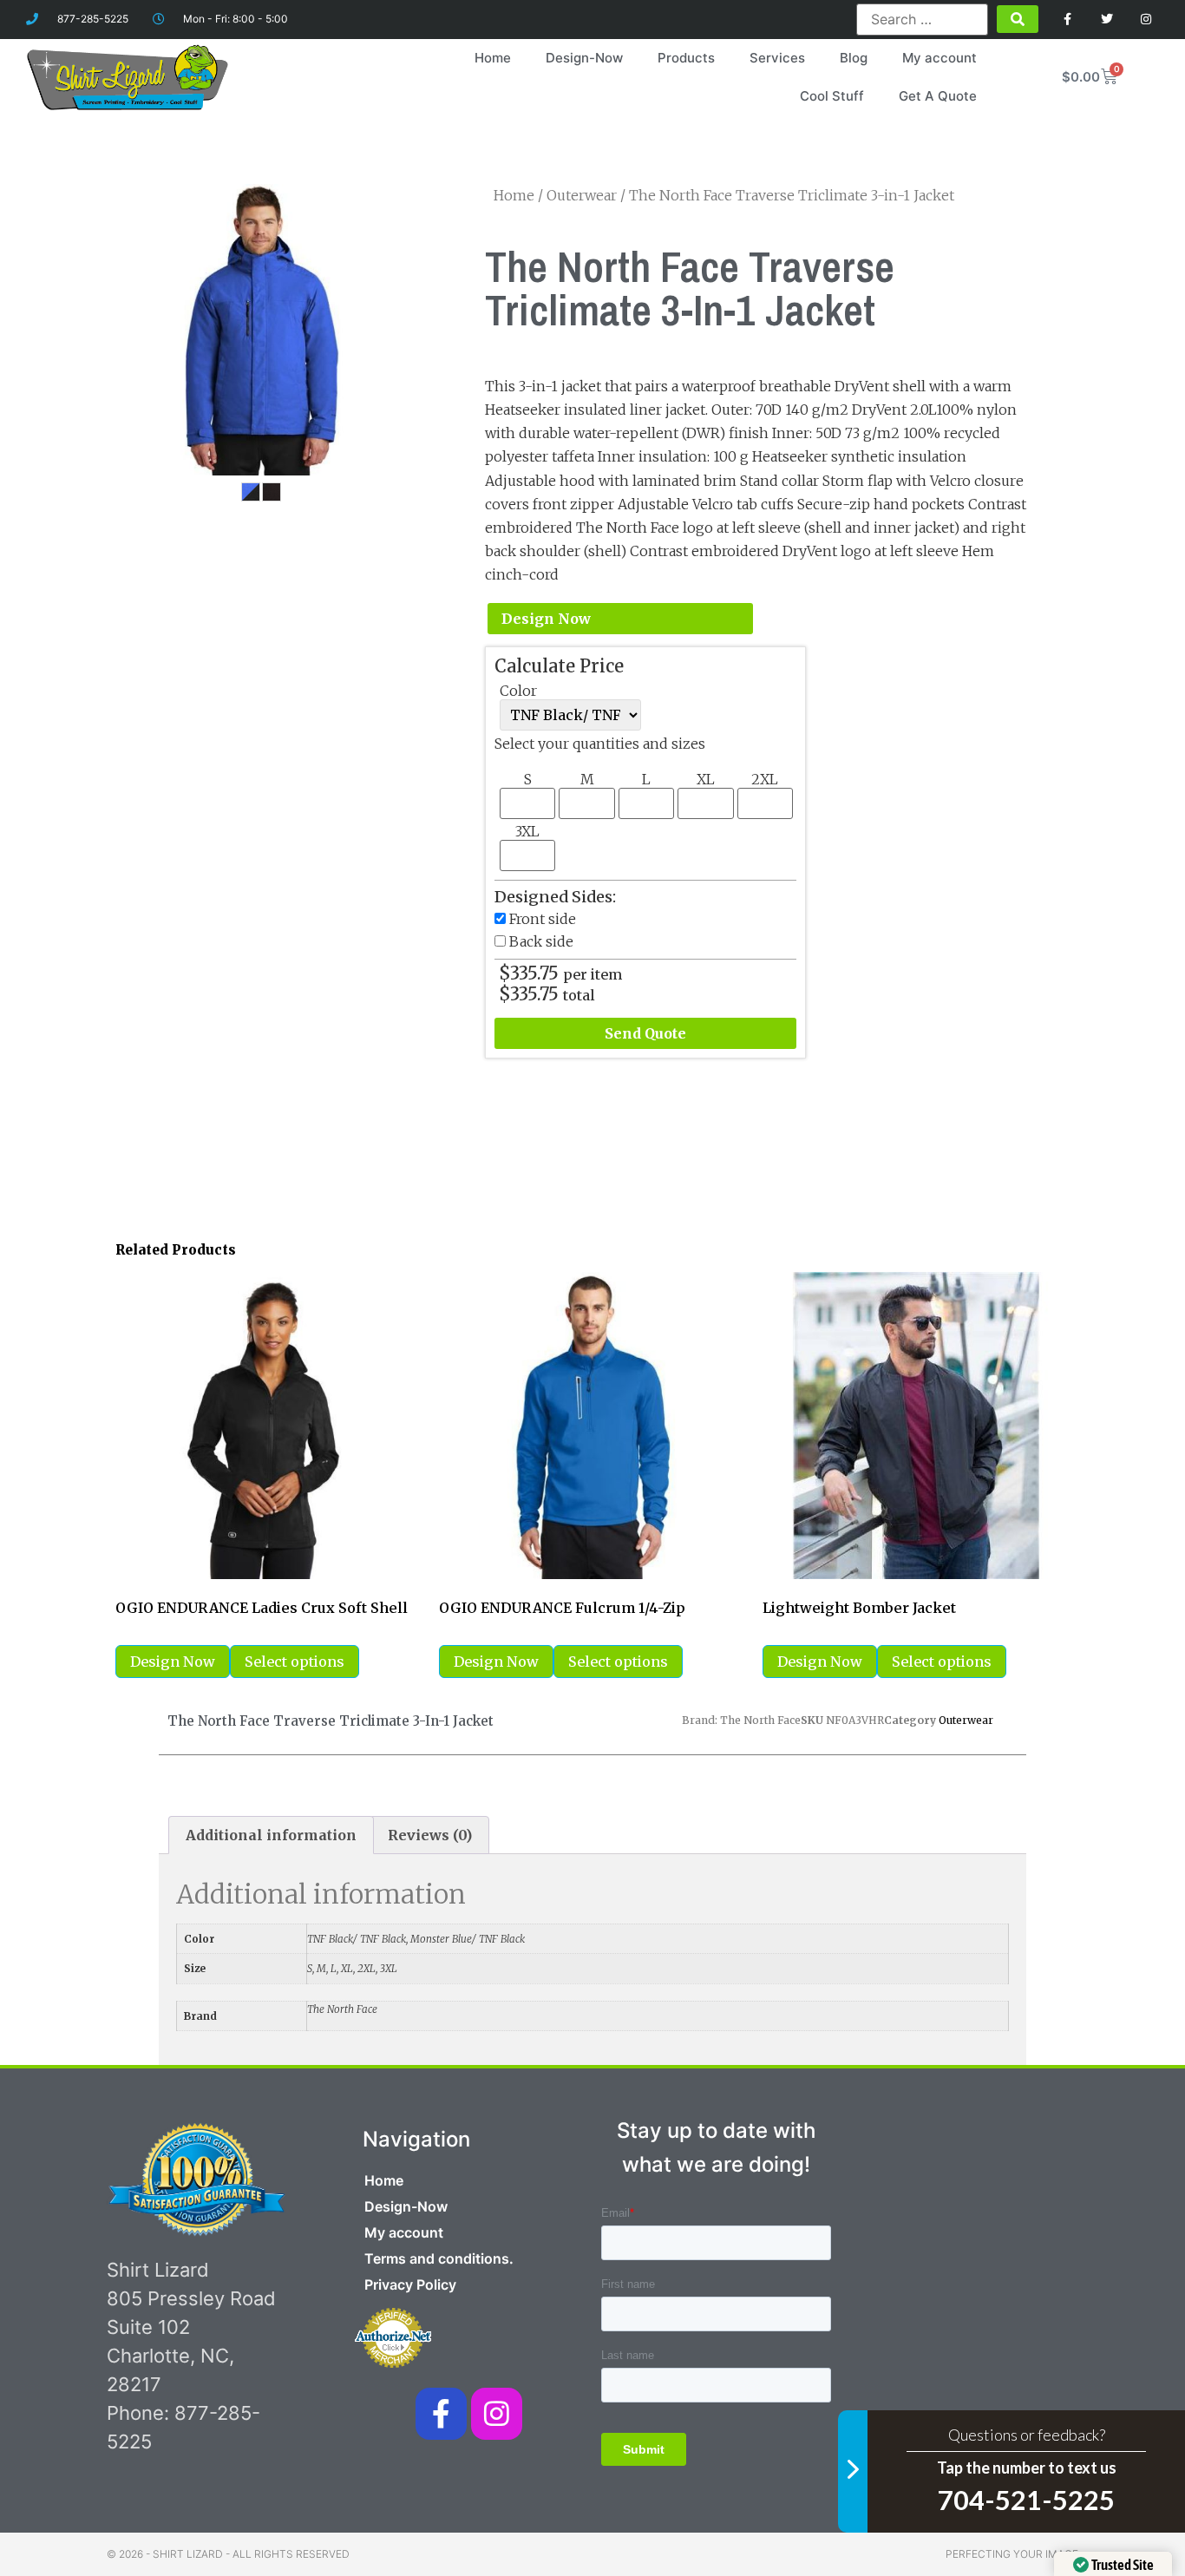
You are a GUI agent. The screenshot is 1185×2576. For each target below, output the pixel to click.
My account (939, 58)
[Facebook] (1068, 20)
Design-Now (584, 58)
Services (777, 58)
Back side (541, 941)
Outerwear (582, 195)
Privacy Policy (410, 2284)
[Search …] (923, 19)
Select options (295, 1662)
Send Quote (645, 1033)
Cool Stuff (832, 96)
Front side (543, 919)
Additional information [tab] (271, 1835)
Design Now (546, 619)
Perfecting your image (1012, 2554)
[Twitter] (1106, 20)
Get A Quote (938, 96)
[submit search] (1018, 19)
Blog (854, 58)
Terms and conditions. (439, 2258)
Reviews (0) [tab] (430, 1835)
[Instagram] (1146, 20)
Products (686, 58)
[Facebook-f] (441, 2413)
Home (493, 58)
